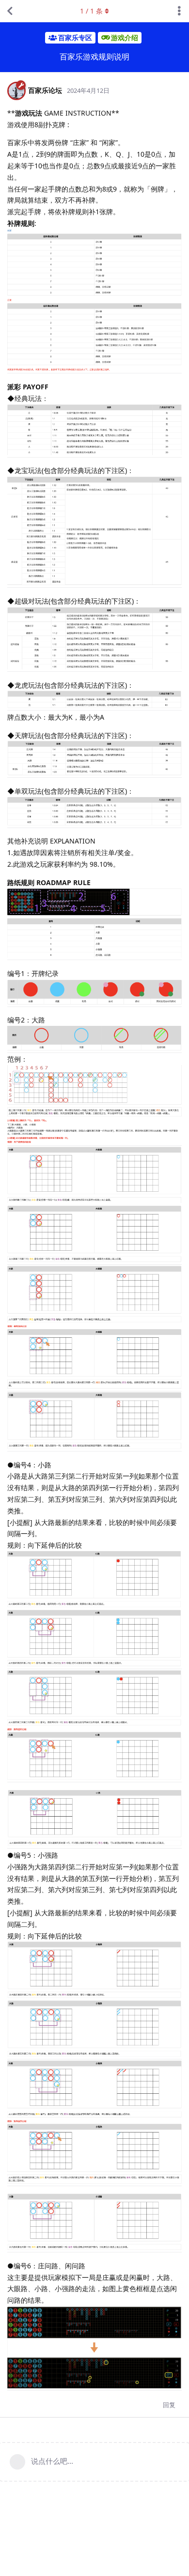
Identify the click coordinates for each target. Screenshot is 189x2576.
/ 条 (91, 11)
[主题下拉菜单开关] (179, 11)
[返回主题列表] (10, 11)
